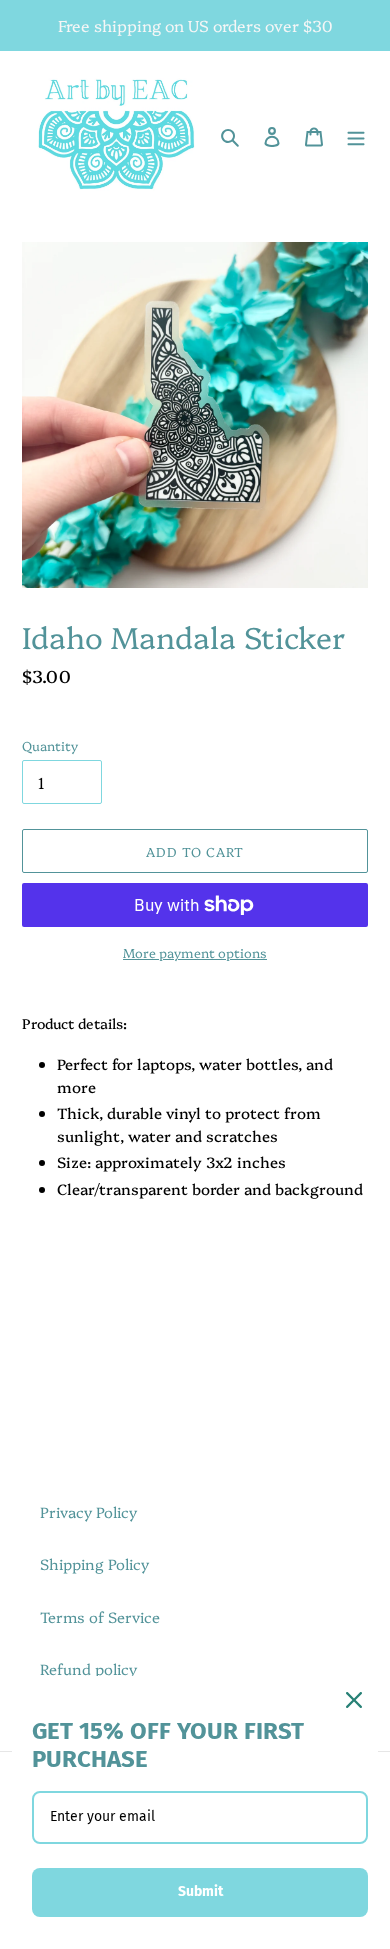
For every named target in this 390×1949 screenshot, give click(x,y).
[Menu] (356, 134)
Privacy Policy (88, 1511)
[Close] (354, 1700)
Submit (200, 1891)
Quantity (50, 745)
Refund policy (88, 1668)
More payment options (195, 952)
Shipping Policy (94, 1563)
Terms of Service (100, 1616)
